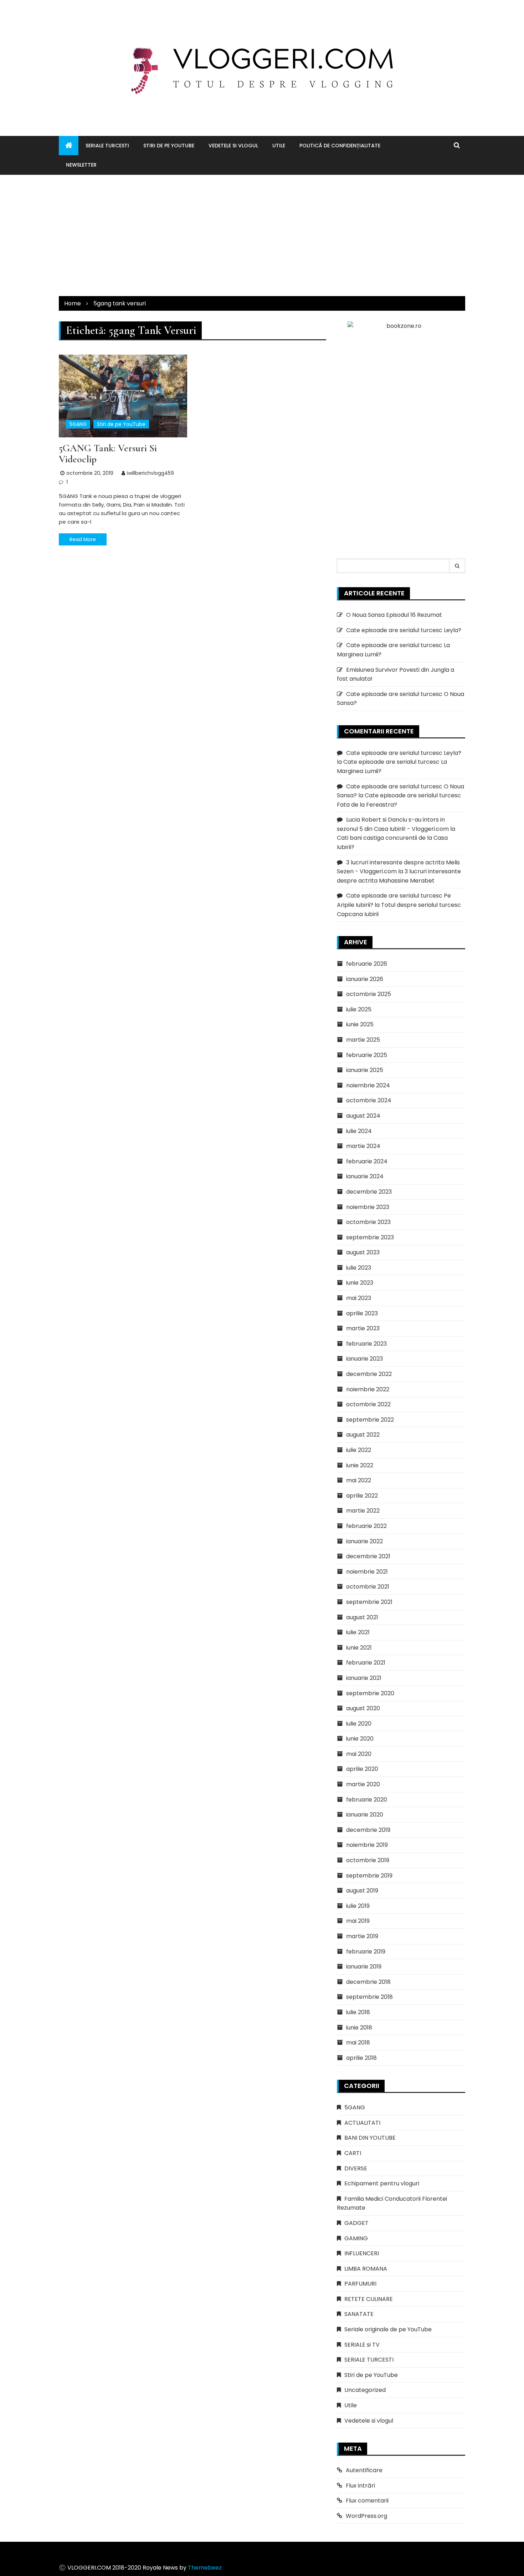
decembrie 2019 (368, 1830)
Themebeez (205, 2568)
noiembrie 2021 (367, 1572)
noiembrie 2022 (368, 1389)
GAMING (356, 2238)
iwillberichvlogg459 (150, 473)
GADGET (356, 2223)
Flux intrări (360, 2486)
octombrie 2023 (368, 1222)
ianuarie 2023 (364, 1359)
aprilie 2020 (362, 1769)
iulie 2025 (359, 1009)
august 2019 (362, 1891)
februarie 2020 (367, 1800)
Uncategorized (365, 2390)
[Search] (457, 566)
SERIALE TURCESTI (107, 146)
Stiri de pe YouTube (169, 146)
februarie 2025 (367, 1055)
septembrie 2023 (370, 1237)
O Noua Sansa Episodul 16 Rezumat (394, 615)
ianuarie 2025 (365, 1070)
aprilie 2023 (362, 1313)
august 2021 (362, 1617)
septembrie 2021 (369, 1602)
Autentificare (364, 2470)
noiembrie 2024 (368, 1085)
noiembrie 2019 (367, 1845)
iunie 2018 (359, 2028)
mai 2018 (358, 2042)
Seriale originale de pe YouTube (388, 2329)
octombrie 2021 (368, 1587)
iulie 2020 (359, 1724)
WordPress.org (366, 2516)
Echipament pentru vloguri (382, 2183)
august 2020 (363, 1708)
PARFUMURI (360, 2284)
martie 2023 (363, 1328)
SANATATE (359, 2314)
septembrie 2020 (370, 1693)
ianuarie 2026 (365, 979)
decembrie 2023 (369, 1192)
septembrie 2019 (369, 1876)
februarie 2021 (366, 1663)
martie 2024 (363, 1146)
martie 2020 (363, 1784)
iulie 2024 (359, 1131)
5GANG (78, 424)
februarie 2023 (366, 1344)
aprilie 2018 (361, 2058)
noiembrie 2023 (368, 1207)
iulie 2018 (358, 2012)
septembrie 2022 (370, 1420)
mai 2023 (359, 1298)
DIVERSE (356, 2168)
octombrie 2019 (368, 1860)
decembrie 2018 (368, 1982)
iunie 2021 (359, 1648)
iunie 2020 (360, 1739)
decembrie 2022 (369, 1374)
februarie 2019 (366, 1952)
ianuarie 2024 (365, 1176)
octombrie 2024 (369, 1100)
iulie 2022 (359, 1450)
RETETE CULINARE (369, 2299)
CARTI (353, 2153)
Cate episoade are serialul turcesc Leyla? (404, 630)
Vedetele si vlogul (233, 146)
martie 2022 (363, 1511)
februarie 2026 (367, 964)
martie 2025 (363, 1040)
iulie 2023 (359, 1268)
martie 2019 (362, 1936)
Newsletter (81, 165)
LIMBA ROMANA (366, 2269)
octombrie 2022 (368, 1404)
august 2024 (363, 1116)
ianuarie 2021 (364, 1678)
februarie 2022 (366, 1526)
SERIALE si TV (362, 2345)
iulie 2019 (358, 1906)
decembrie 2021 (368, 1556)
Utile (279, 146)
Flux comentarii (367, 2501)
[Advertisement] (262, 235)
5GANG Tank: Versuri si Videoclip (108, 454)
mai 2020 (359, 1754)
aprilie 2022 (362, 1496)
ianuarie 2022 (364, 1541)
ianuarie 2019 (364, 1967)
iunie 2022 (360, 1465)
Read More (83, 539)
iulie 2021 (358, 1632)
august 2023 (363, 1252)
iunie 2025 (360, 1024)
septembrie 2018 (369, 1997)
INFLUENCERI (362, 2253)
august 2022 (363, 1435)
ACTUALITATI (362, 2123)
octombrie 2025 (369, 994)
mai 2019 (358, 1921)
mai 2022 (359, 1480)
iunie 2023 (360, 1283)
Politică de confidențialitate (340, 146)
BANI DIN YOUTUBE (370, 2138)
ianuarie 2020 (365, 1815)
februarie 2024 (367, 1161)
